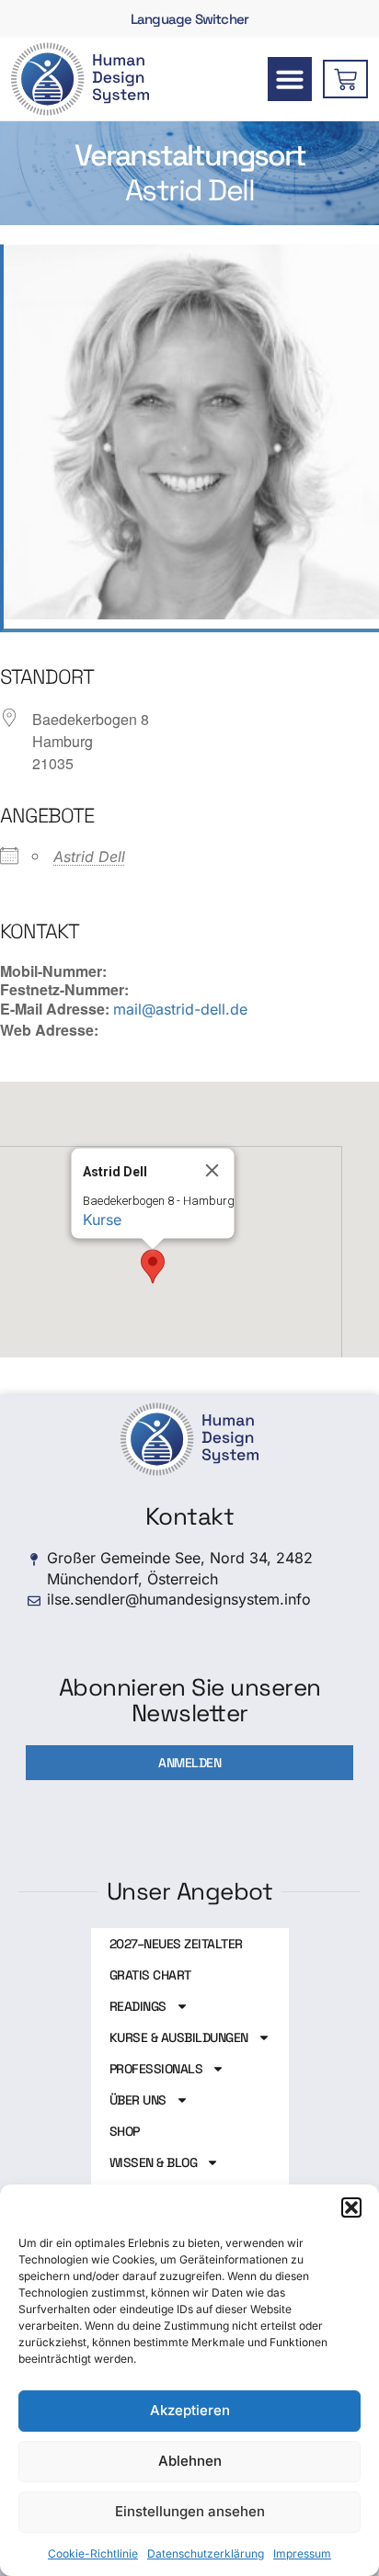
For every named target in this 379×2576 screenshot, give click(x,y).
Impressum (302, 2553)
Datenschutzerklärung (206, 2553)
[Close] (212, 1171)
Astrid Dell (89, 857)
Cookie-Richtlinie (93, 2553)
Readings (138, 2006)
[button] (351, 2207)
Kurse (102, 1220)
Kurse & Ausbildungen (179, 2037)
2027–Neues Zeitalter (176, 1944)
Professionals (156, 2069)
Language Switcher (189, 19)
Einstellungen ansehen (190, 2511)
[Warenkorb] (345, 79)
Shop (125, 2131)
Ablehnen (190, 2461)
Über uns (138, 2100)
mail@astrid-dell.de (180, 1009)
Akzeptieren (190, 2410)
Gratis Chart (150, 1975)
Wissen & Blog (154, 2162)
